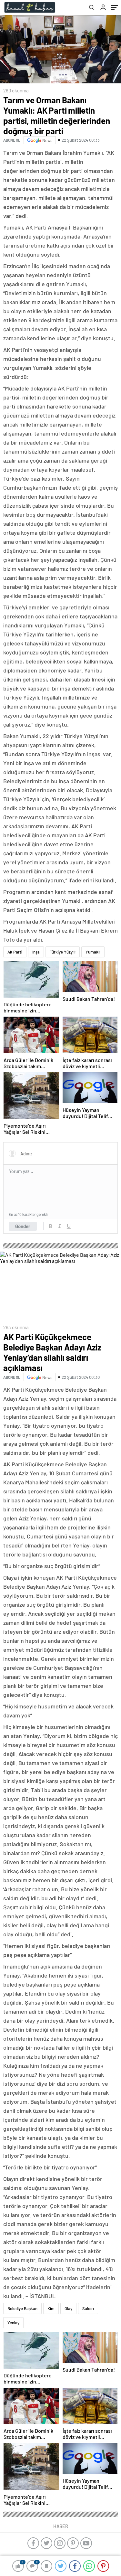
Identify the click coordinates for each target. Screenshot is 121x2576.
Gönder (23, 1226)
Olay (68, 2308)
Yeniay (13, 2323)
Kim (51, 2308)
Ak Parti (15, 952)
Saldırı (88, 2308)
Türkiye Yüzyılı (63, 952)
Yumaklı (93, 952)
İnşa (36, 952)
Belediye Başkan (22, 2308)
